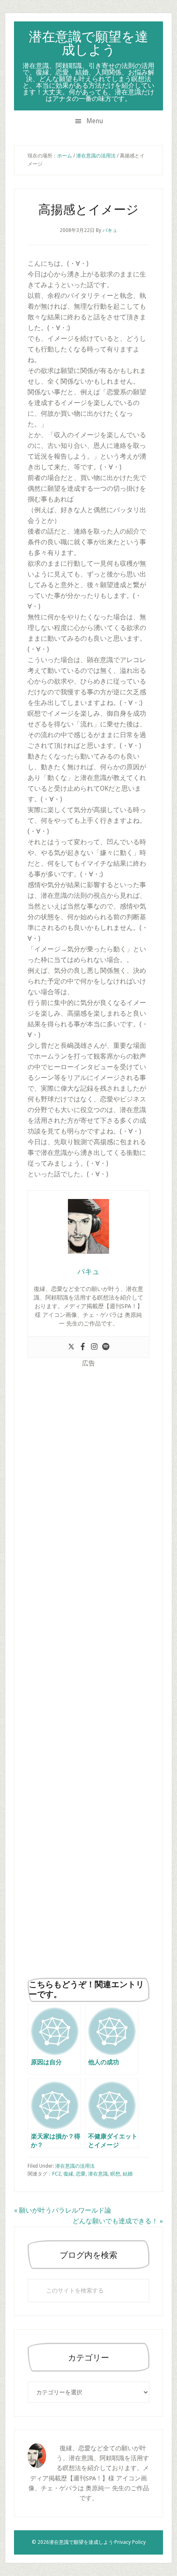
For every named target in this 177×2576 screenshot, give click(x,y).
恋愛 (81, 2174)
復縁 (68, 2174)
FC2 (57, 2174)
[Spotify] (106, 1347)
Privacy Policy (130, 2542)
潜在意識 (98, 2174)
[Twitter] (71, 1347)
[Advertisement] (89, 1670)
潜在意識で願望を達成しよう (88, 43)
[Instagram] (94, 1347)
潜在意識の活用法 (75, 2166)
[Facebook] (83, 1347)
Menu (95, 121)
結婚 (128, 2174)
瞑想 (115, 2174)
